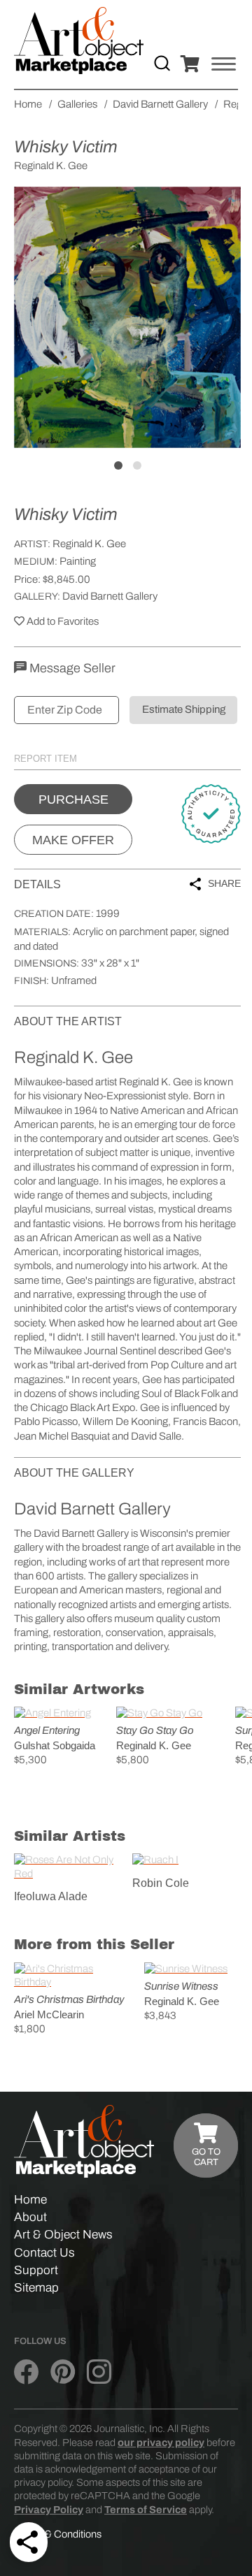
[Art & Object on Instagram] (99, 2373)
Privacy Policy (49, 2510)
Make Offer (73, 840)
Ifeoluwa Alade (51, 1896)
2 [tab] (137, 465)
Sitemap (36, 2288)
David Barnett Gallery (110, 596)
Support (36, 2270)
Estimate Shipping (184, 709)
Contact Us (44, 2253)
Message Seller (71, 668)
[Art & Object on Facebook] (26, 2373)
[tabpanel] (127, 317)
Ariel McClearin (49, 2014)
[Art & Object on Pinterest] (63, 2373)
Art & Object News (63, 2235)
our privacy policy (161, 2443)
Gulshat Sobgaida (55, 1745)
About (30, 2217)
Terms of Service (146, 2510)
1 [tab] (118, 465)
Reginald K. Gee (89, 544)
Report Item (45, 759)
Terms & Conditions (58, 2534)
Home (30, 2200)
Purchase (73, 799)
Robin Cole (161, 1883)
